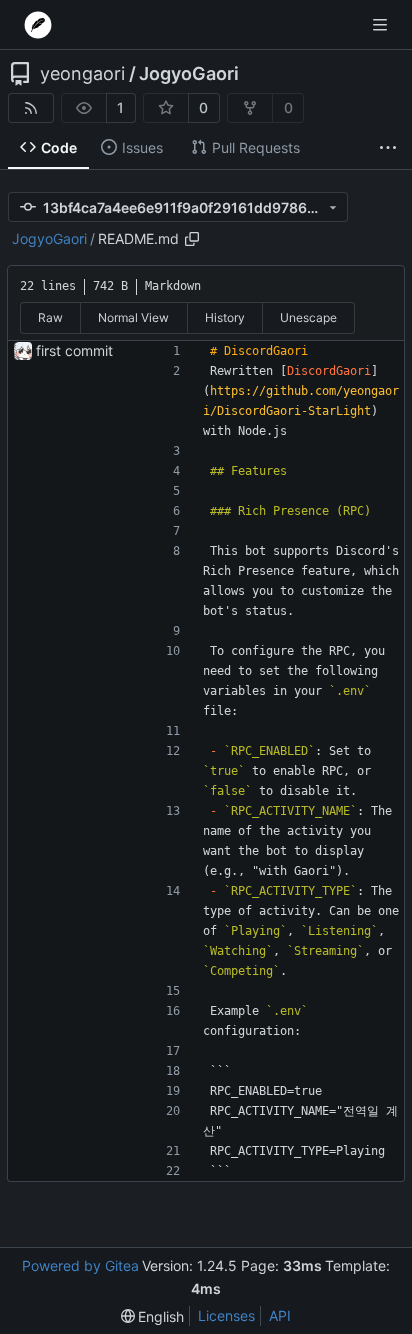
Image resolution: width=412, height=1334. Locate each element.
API (280, 1315)
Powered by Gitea (80, 1265)
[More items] (388, 148)
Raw (50, 317)
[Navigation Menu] (382, 24)
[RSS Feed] (31, 108)
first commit (74, 350)
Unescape (308, 317)
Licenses (226, 1315)
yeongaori (82, 74)
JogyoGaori (189, 74)
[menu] (153, 1316)
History (225, 317)
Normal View (133, 317)
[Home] (38, 25)
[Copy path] (192, 239)
